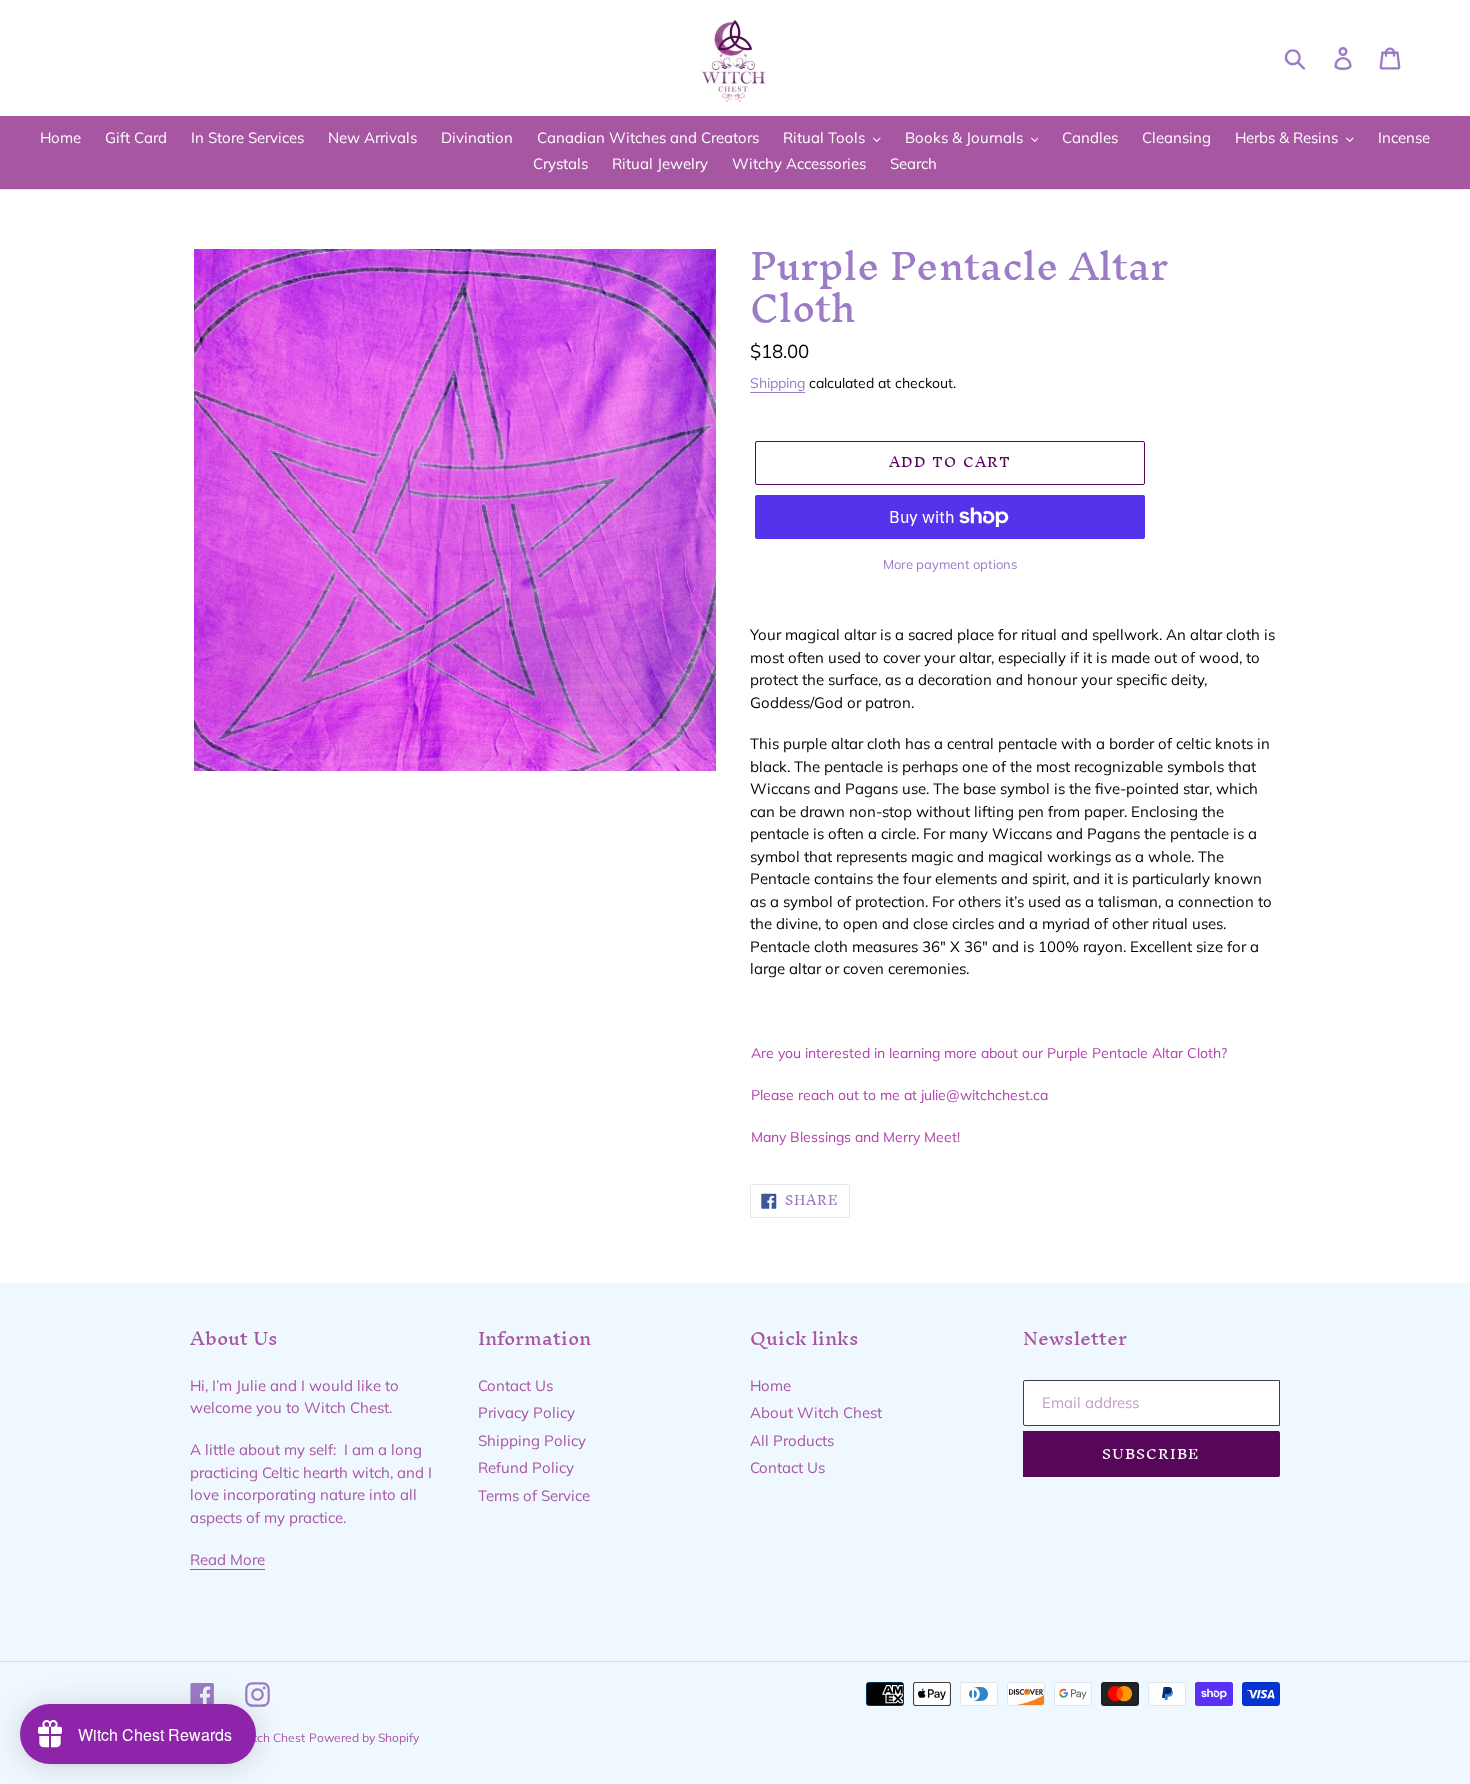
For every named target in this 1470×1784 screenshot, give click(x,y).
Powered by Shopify (364, 1737)
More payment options (950, 564)
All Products (792, 1440)
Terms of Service (534, 1495)
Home (770, 1385)
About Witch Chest (816, 1412)
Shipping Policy (532, 1440)
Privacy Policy (526, 1412)
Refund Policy (526, 1467)
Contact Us (515, 1385)
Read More (227, 1559)
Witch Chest (271, 1737)
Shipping (777, 382)
